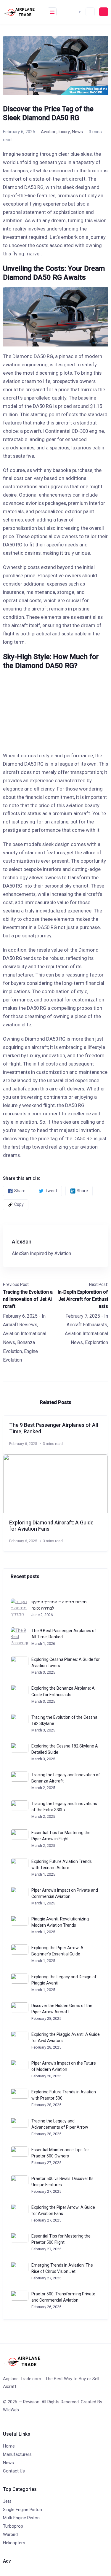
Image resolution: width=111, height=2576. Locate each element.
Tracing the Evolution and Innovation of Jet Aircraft (28, 1299)
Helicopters (14, 2543)
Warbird (10, 2534)
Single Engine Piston (22, 2510)
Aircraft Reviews (20, 1325)
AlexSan (22, 1242)
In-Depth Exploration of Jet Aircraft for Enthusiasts (83, 1299)
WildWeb (11, 2410)
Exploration (96, 1342)
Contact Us (14, 2471)
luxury (64, 132)
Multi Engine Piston (21, 2518)
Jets (7, 2501)
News (77, 132)
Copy (19, 1204)
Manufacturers (17, 2454)
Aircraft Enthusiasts (87, 1325)
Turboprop (13, 2526)
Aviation (49, 132)
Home (9, 2446)
